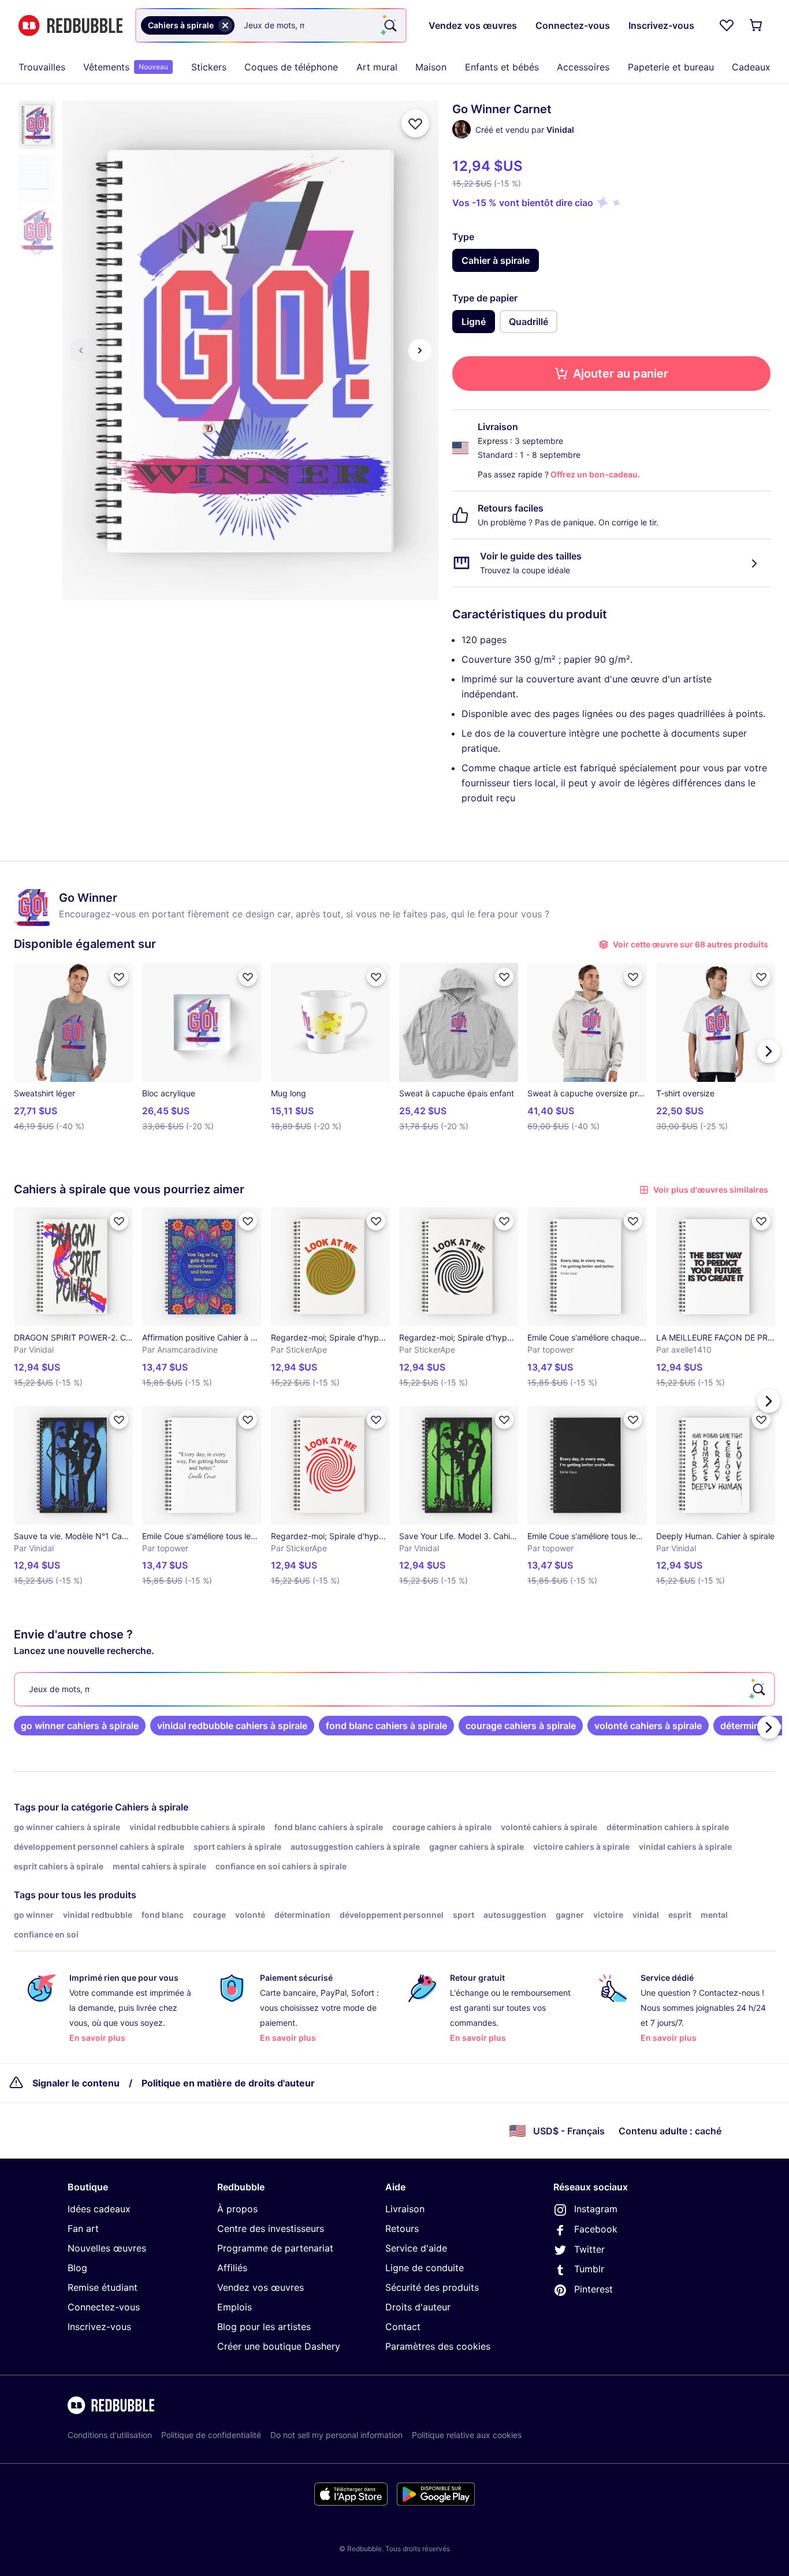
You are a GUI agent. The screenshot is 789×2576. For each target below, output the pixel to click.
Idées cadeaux (99, 2209)
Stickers (209, 67)
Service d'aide (416, 2248)
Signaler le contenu (76, 2083)
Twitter (589, 2249)
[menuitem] (42, 67)
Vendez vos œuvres (260, 2287)
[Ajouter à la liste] (415, 124)
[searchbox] (394, 1689)
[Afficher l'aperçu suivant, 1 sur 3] (420, 350)
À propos (237, 2209)
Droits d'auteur (418, 2307)
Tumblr (589, 2269)
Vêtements (126, 67)
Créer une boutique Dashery (279, 2346)
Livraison (405, 2209)
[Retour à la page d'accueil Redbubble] (70, 26)
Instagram (596, 2209)
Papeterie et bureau (671, 67)
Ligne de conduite (425, 2268)
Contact (403, 2327)
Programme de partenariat (275, 2248)
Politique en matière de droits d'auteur (228, 2083)
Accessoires (583, 67)
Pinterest (593, 2289)
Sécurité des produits (432, 2287)
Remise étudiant (103, 2287)
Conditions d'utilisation (110, 2435)
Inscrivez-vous (99, 2327)
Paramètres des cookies (438, 2346)
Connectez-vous (104, 2307)
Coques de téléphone (291, 67)
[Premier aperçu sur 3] (81, 350)
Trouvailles (42, 67)
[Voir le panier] (757, 25)
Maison (431, 67)
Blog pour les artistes (264, 2327)
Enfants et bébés (502, 67)
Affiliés (232, 2268)
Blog (77, 2268)
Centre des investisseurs (271, 2228)
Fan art (83, 2228)
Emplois (235, 2307)
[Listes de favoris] (727, 25)
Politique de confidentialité (211, 2435)
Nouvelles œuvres (107, 2248)
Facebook (596, 2229)
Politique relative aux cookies (467, 2435)
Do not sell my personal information (336, 2435)
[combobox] (271, 25)
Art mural (377, 67)
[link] (80, 1726)
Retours (402, 2228)
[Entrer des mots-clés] (389, 25)
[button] (37, 125)
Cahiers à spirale (152, 1807)
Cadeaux (751, 67)
